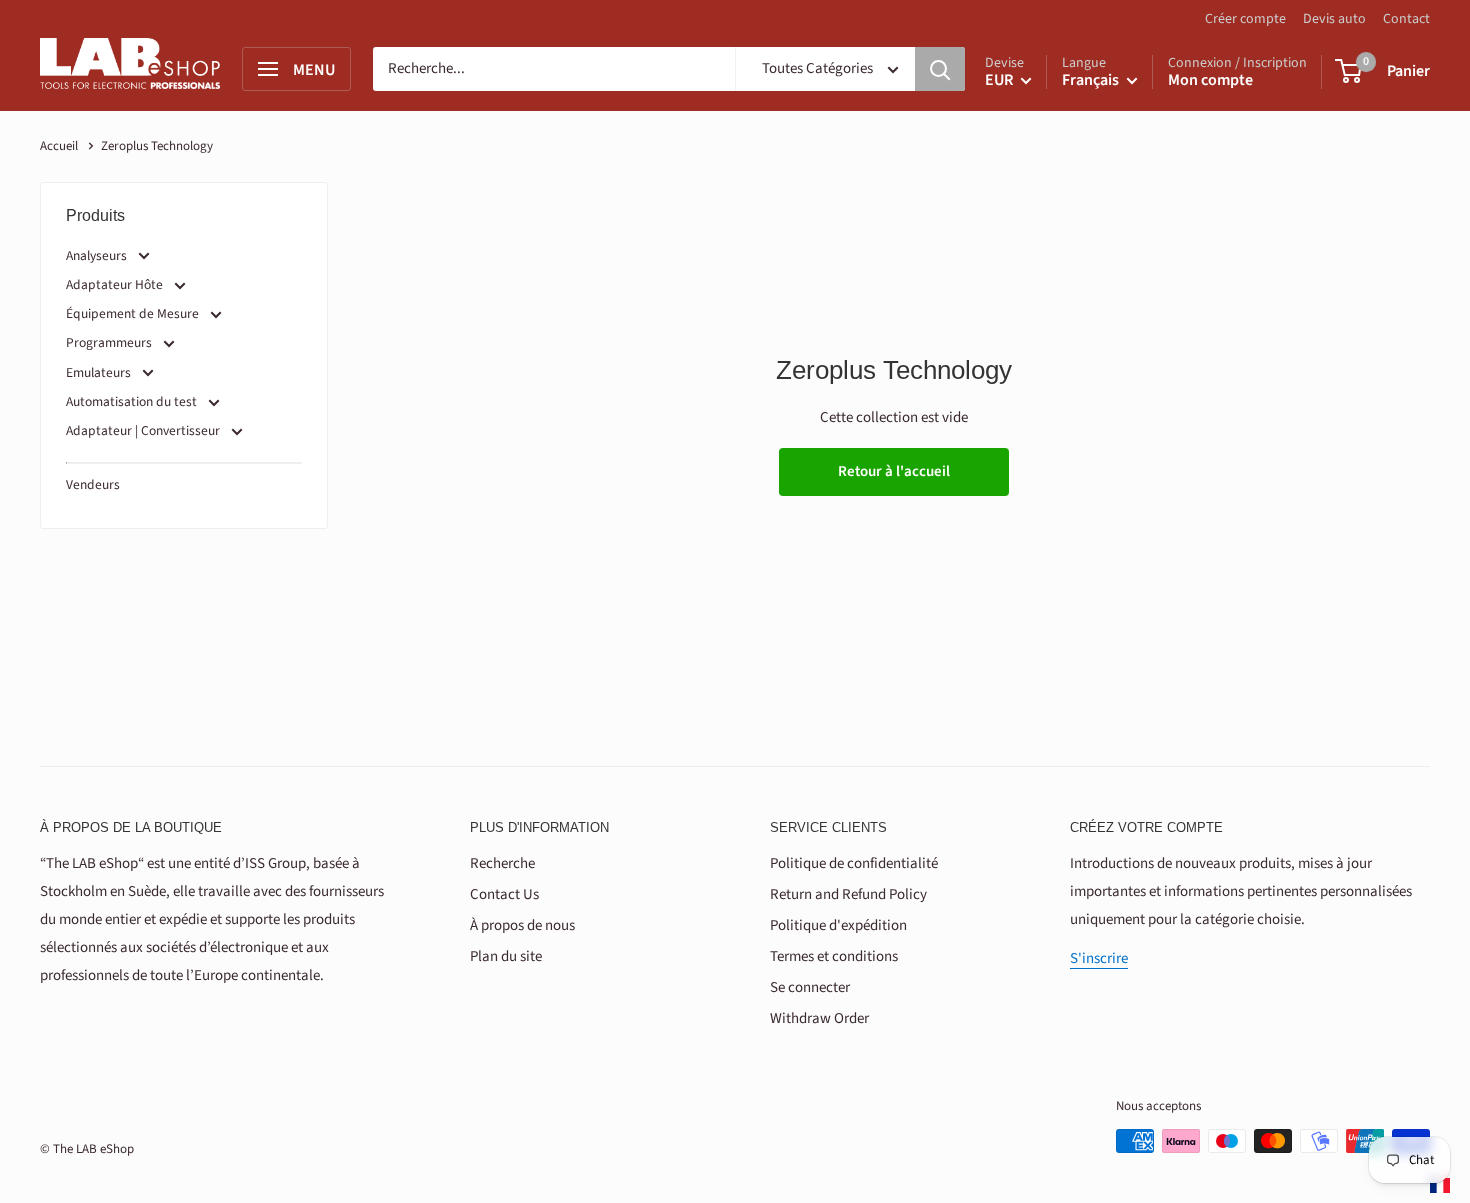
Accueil (59, 146)
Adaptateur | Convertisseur (144, 430)
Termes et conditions (834, 956)
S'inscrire (1099, 958)
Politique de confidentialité (854, 863)
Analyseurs (96, 255)
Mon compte (1210, 80)
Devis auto (1334, 19)
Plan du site (506, 956)
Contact (1406, 19)
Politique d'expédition (838, 925)
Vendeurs (93, 484)
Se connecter (810, 987)
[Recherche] (940, 69)
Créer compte (1245, 19)
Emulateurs (98, 372)
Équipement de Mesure (132, 313)
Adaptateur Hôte (114, 284)
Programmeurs (109, 342)
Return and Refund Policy (848, 894)
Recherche (502, 863)
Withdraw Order (819, 1018)
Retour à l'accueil (894, 471)
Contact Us (504, 894)
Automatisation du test (131, 401)
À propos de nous (522, 925)
